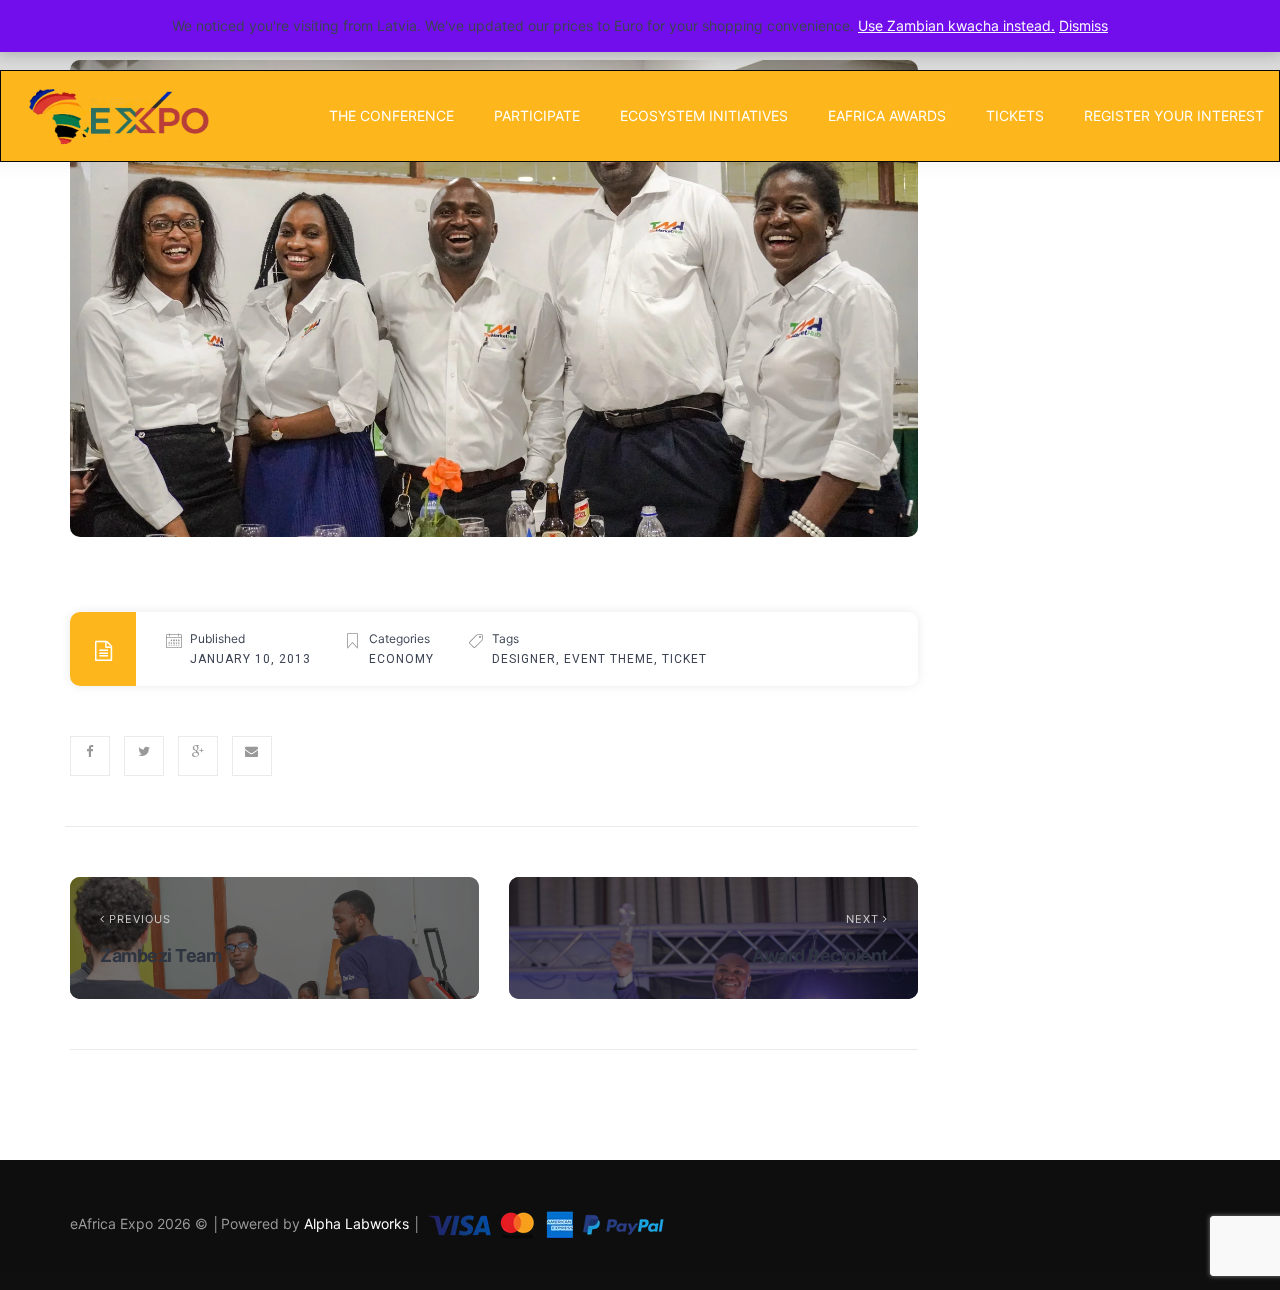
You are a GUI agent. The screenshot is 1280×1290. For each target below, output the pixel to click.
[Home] (117, 116)
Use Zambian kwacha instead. (956, 25)
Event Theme (609, 659)
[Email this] (252, 756)
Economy (401, 659)
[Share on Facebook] (90, 756)
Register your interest (1174, 115)
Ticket (684, 659)
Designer (524, 659)
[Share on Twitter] (144, 756)
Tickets (1015, 115)
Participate (537, 115)
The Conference (391, 115)
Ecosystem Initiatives (704, 115)
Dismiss (1083, 25)
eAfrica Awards (887, 115)
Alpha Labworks (358, 1223)
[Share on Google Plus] (198, 756)
